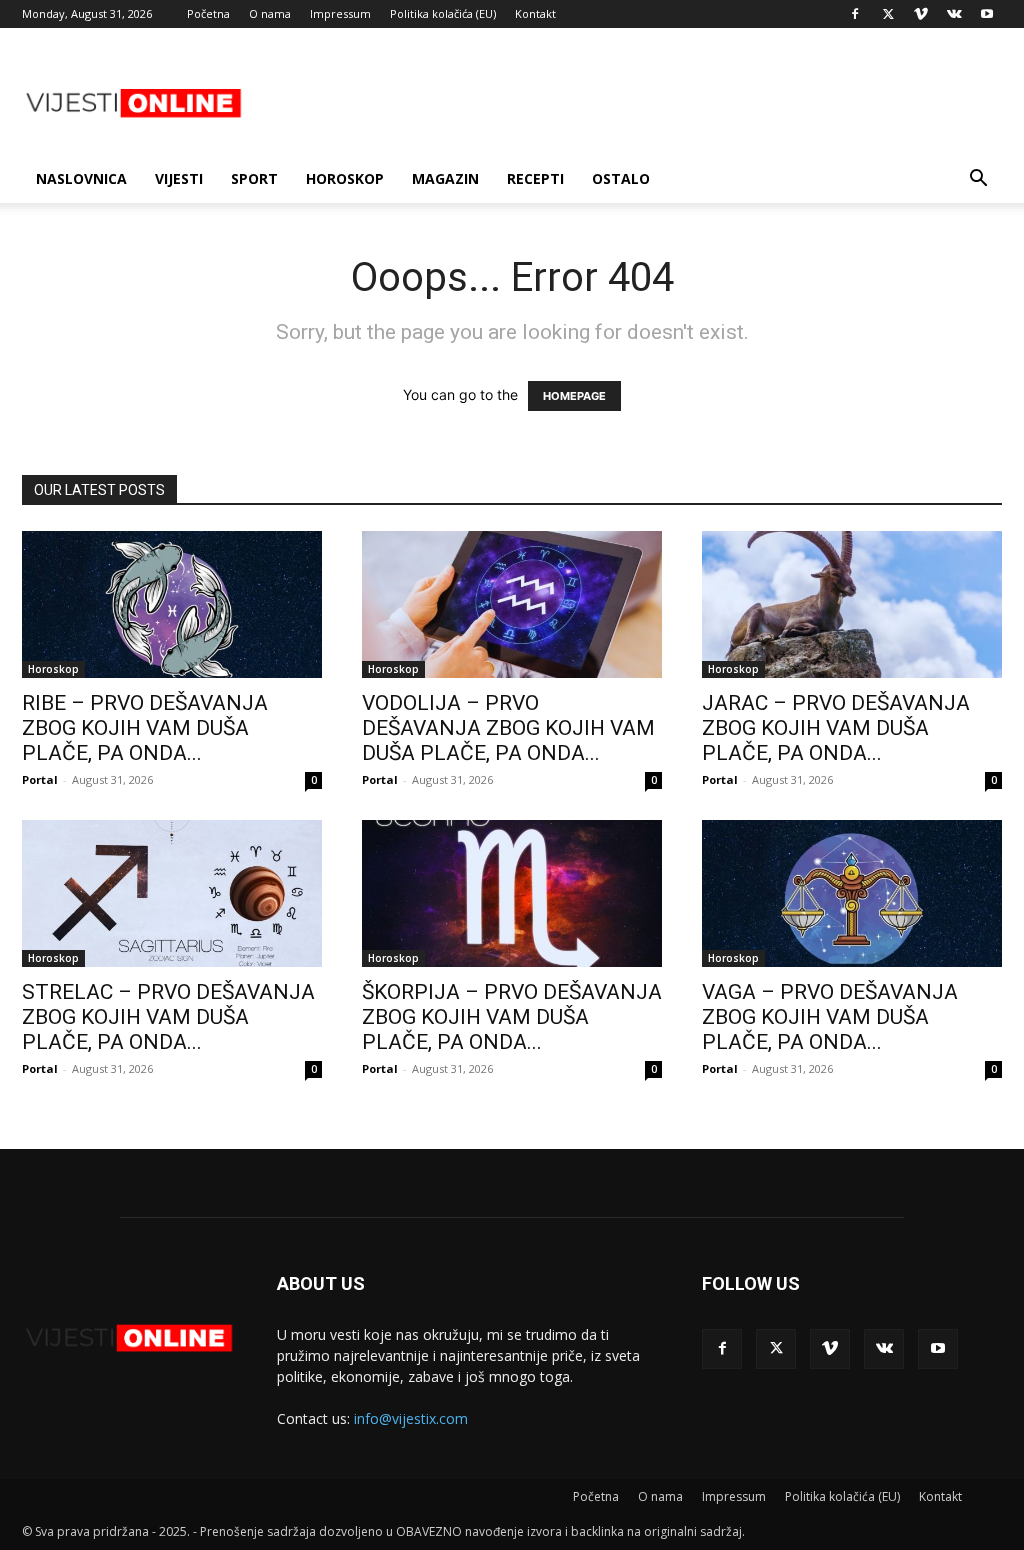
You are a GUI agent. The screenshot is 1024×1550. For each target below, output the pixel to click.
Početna (208, 13)
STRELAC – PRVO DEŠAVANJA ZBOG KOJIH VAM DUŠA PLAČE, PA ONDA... (168, 1017)
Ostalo (621, 178)
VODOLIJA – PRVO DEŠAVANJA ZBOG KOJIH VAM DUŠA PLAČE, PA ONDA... (508, 728)
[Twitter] (888, 14)
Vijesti (179, 178)
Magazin (445, 178)
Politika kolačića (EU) (443, 13)
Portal (40, 779)
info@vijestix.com (411, 1418)
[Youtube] (987, 14)
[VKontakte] (954, 14)
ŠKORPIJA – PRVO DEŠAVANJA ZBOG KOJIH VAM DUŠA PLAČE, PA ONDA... (512, 1017)
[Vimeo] (921, 14)
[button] (978, 180)
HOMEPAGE (574, 396)
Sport (254, 178)
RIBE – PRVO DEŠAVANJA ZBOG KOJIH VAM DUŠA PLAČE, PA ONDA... (145, 728)
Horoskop (345, 178)
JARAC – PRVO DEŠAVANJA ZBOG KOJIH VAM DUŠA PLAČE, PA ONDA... (836, 728)
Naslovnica (81, 178)
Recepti (535, 178)
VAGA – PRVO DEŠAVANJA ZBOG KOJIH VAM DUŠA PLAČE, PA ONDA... (830, 1017)
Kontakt (535, 13)
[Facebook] (855, 14)
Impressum (340, 13)
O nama (270, 13)
